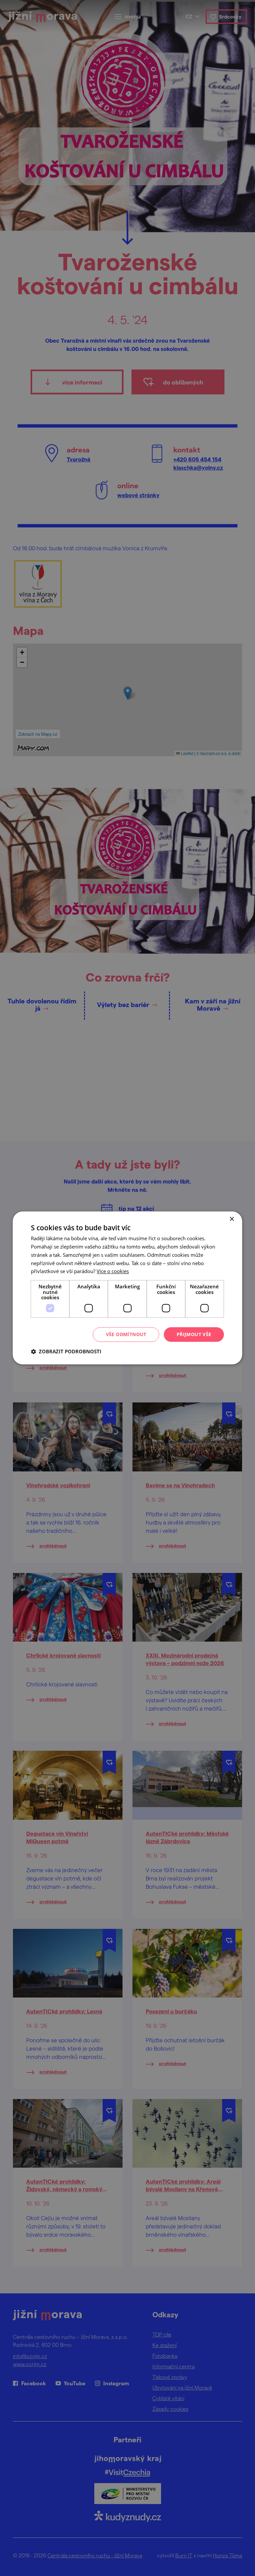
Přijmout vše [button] (194, 1334)
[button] (66, 1352)
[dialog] (127, 1288)
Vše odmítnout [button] (126, 1334)
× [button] (232, 1219)
